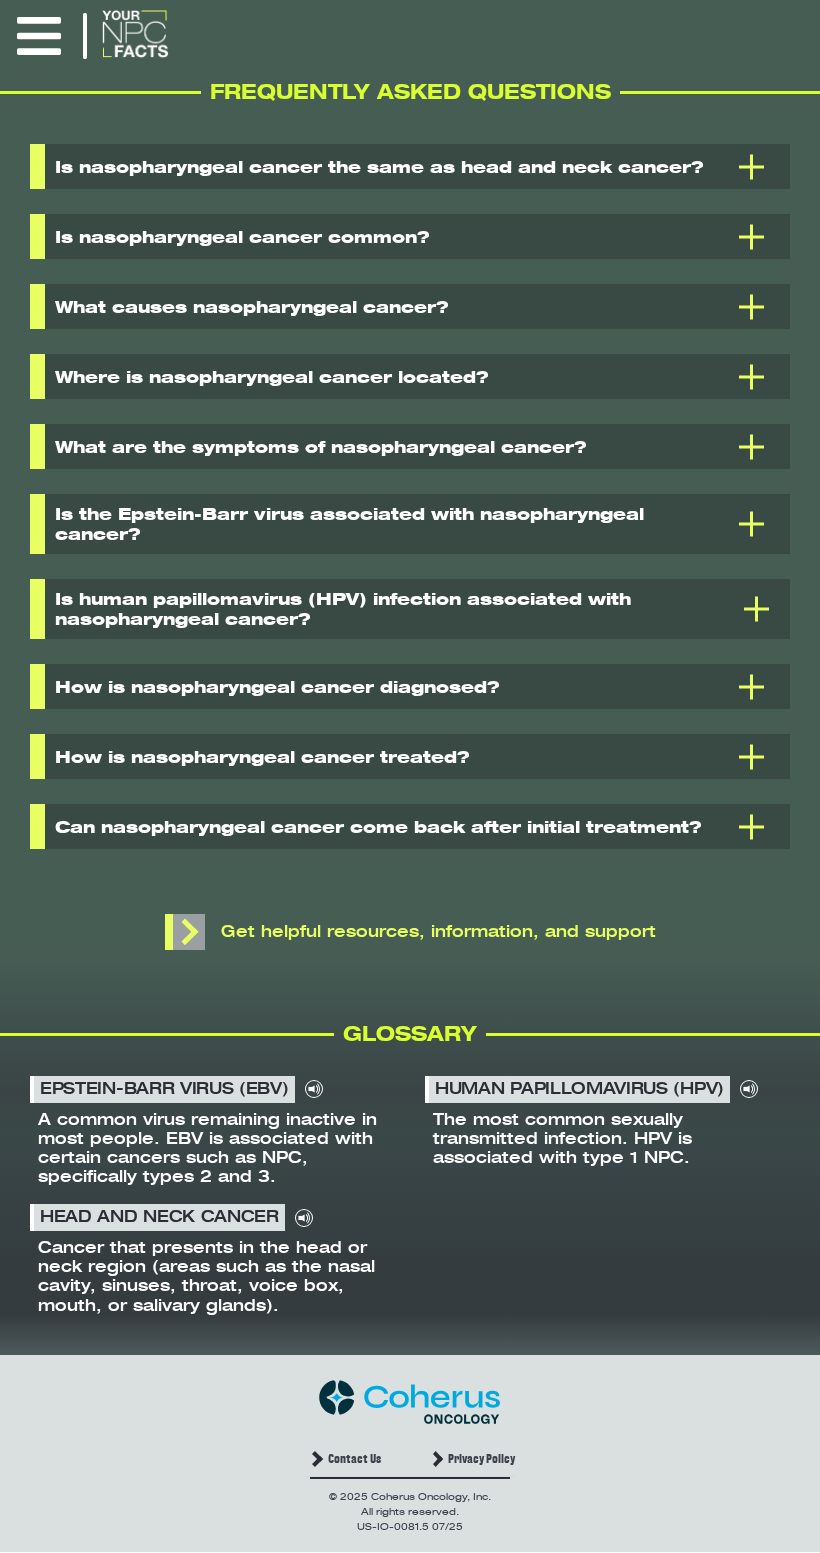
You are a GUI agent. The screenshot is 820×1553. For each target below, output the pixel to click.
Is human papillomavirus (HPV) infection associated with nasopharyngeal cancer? (343, 609)
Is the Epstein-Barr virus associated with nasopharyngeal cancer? (349, 524)
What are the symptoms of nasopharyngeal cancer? (321, 447)
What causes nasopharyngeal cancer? (252, 307)
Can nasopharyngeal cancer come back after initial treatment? (378, 827)
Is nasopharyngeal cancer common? (242, 237)
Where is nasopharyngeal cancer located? (272, 377)
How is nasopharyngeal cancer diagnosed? (277, 687)
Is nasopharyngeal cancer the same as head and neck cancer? (379, 167)
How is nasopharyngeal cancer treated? (262, 757)
